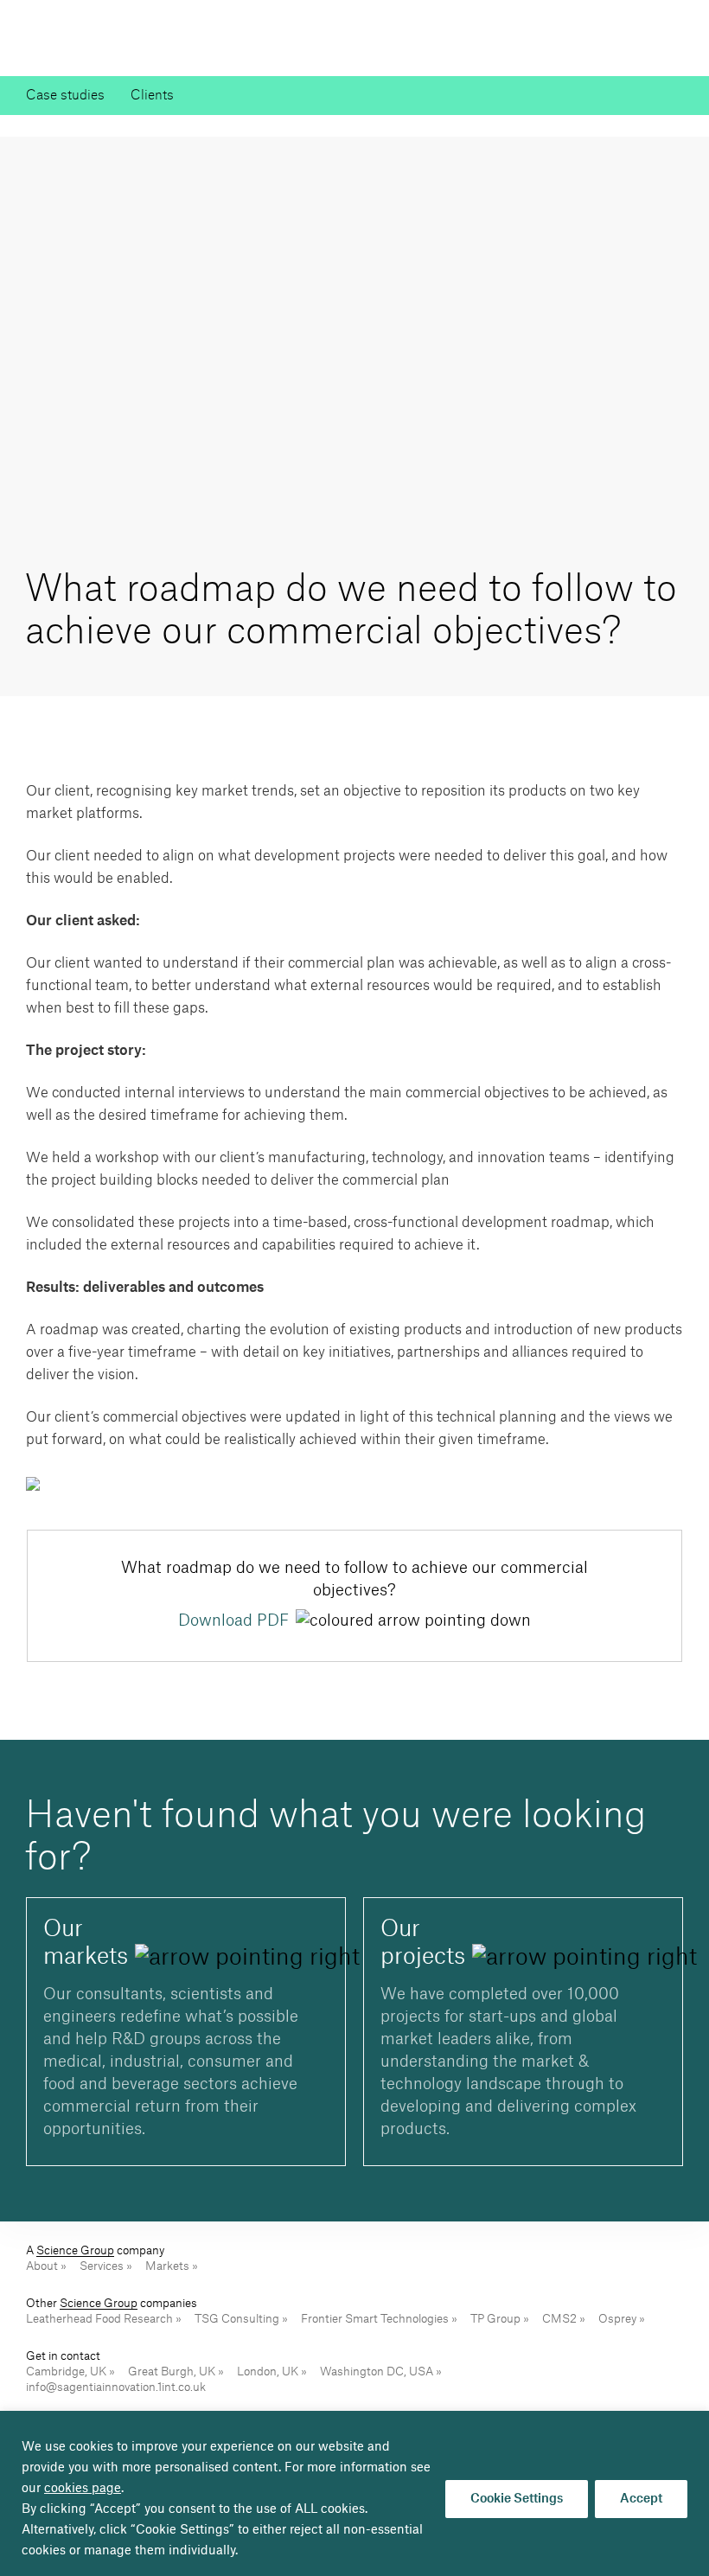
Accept (641, 2499)
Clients (152, 96)
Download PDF (233, 1620)
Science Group (75, 2250)
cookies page (83, 2489)
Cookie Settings (517, 2499)
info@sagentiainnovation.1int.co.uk (116, 2387)
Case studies (65, 96)
